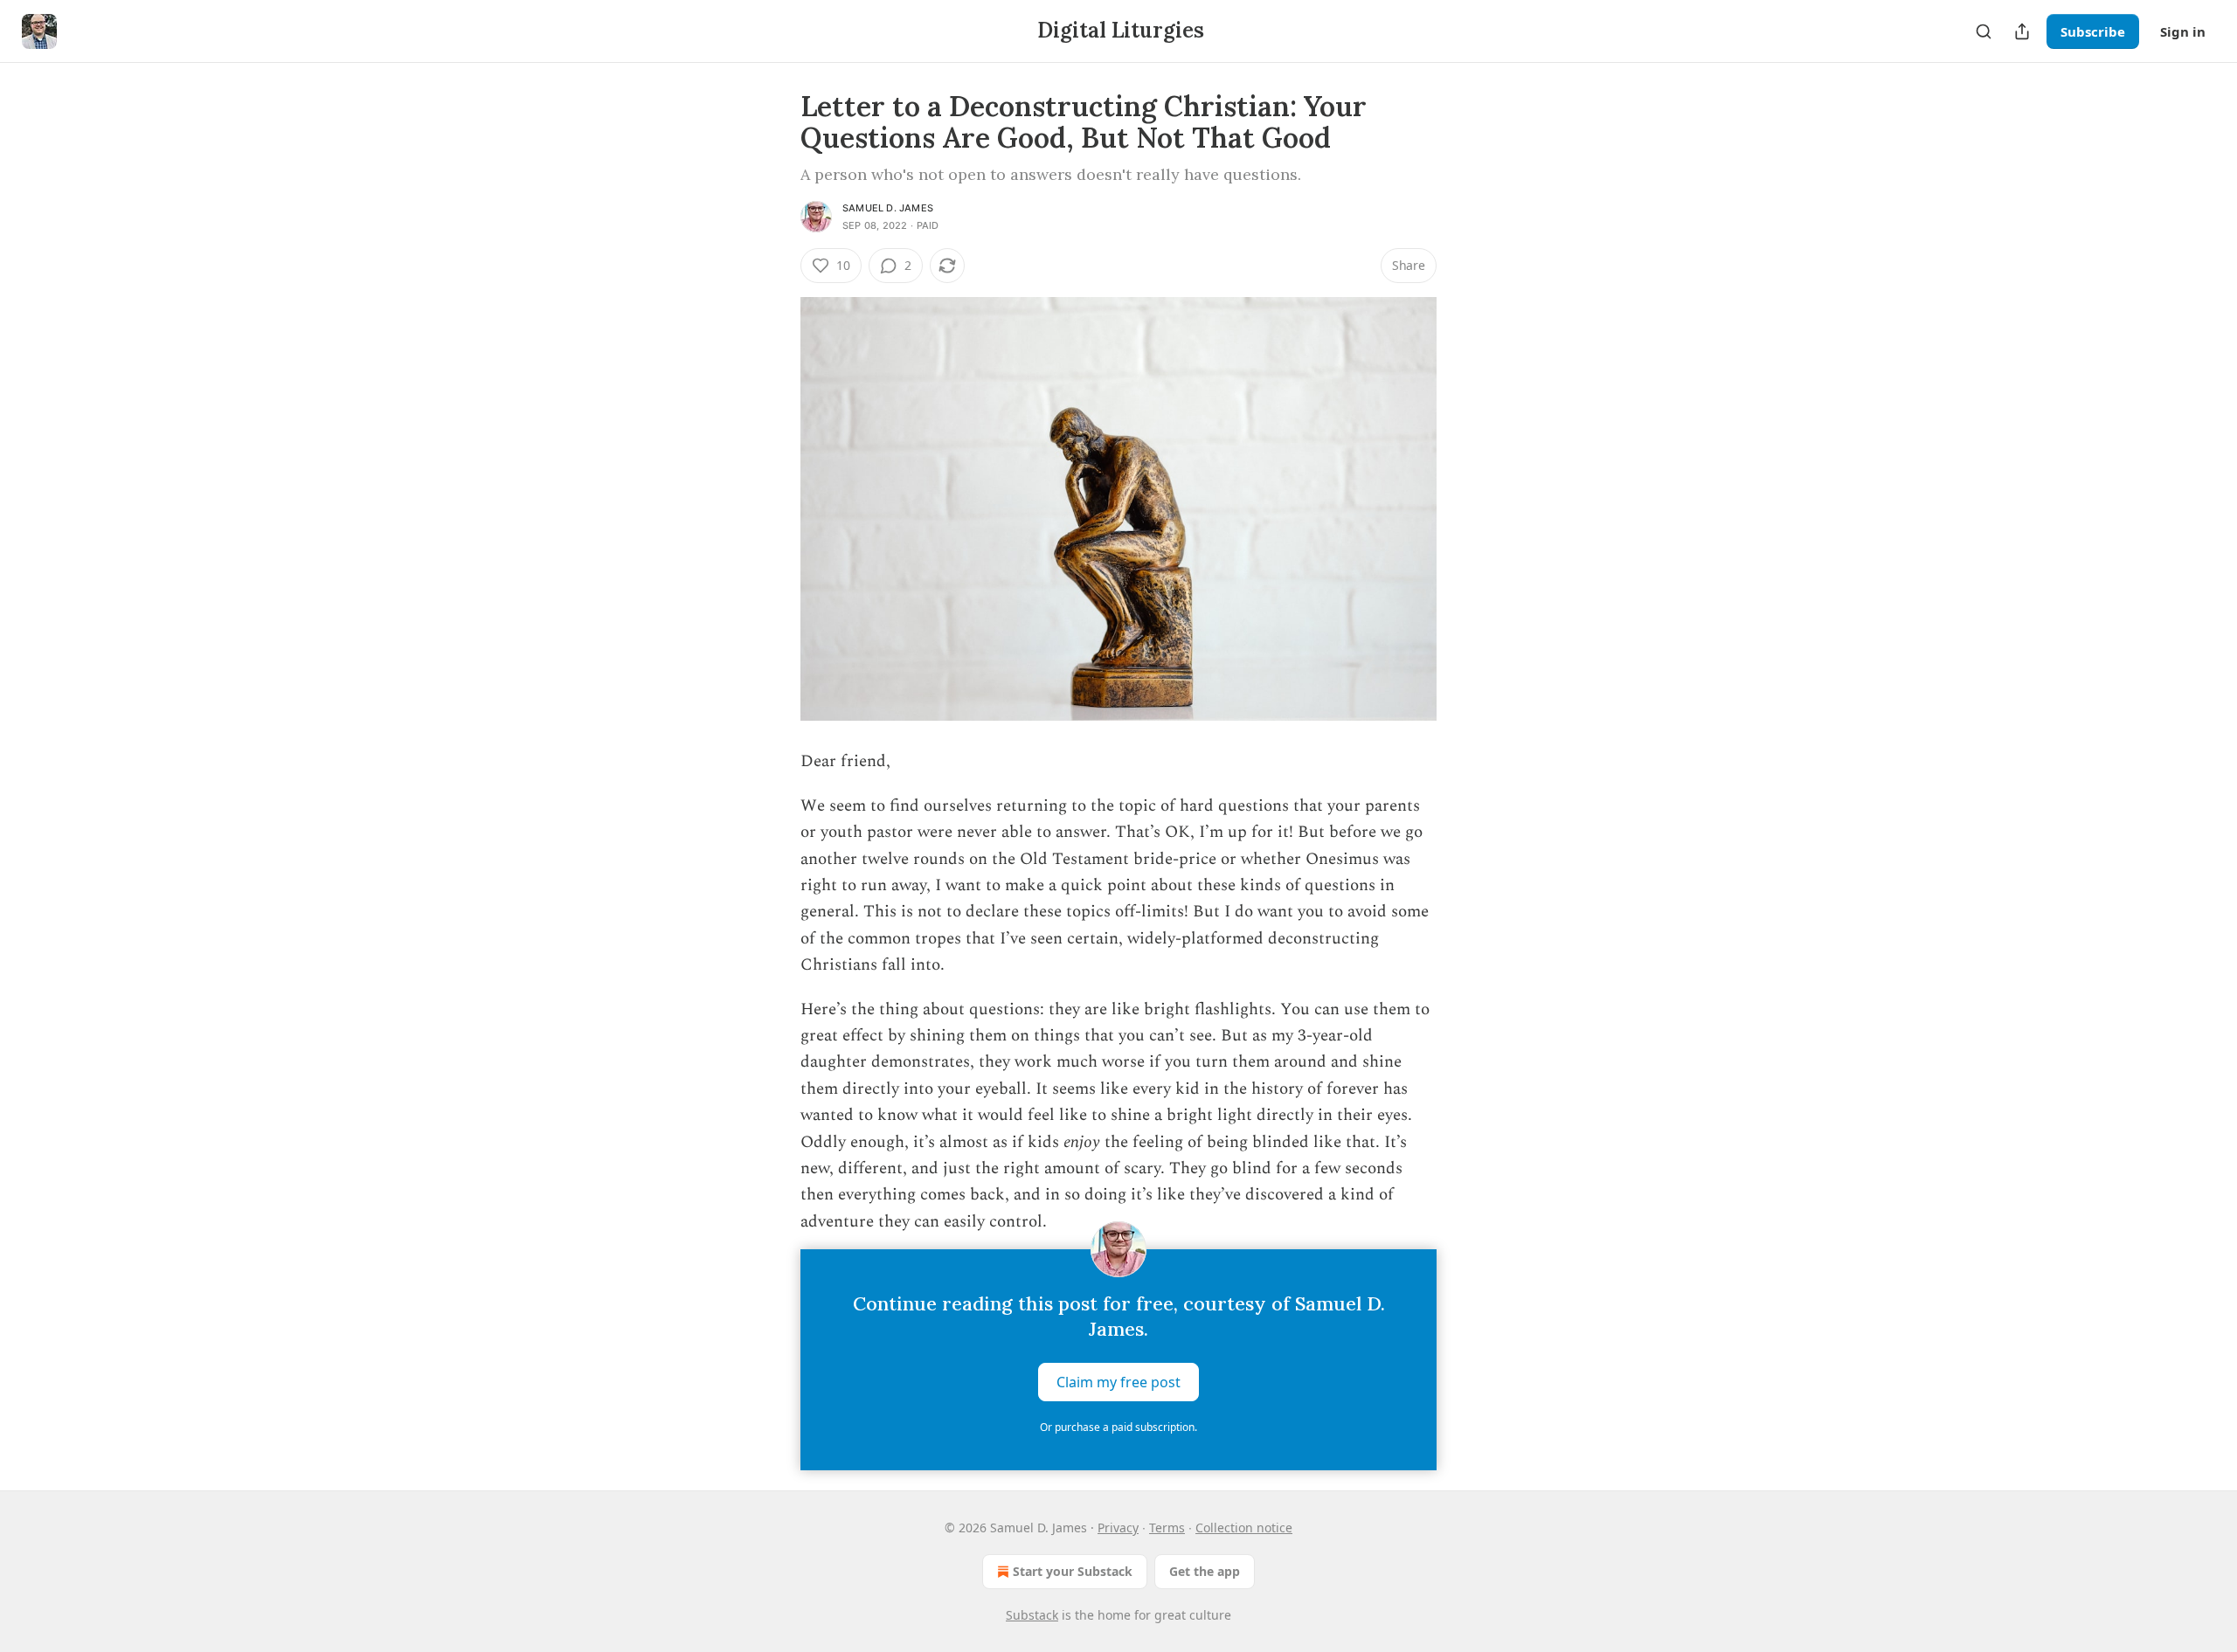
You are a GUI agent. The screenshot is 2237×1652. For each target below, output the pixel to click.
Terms (1167, 1528)
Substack (1032, 1615)
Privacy (1118, 1528)
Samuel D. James (888, 208)
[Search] (1984, 31)
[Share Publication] (2022, 31)
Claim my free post (1118, 1382)
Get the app (1205, 1571)
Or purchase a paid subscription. (1118, 1427)
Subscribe (2093, 31)
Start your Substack (1073, 1571)
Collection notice (1244, 1528)
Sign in (2183, 31)
